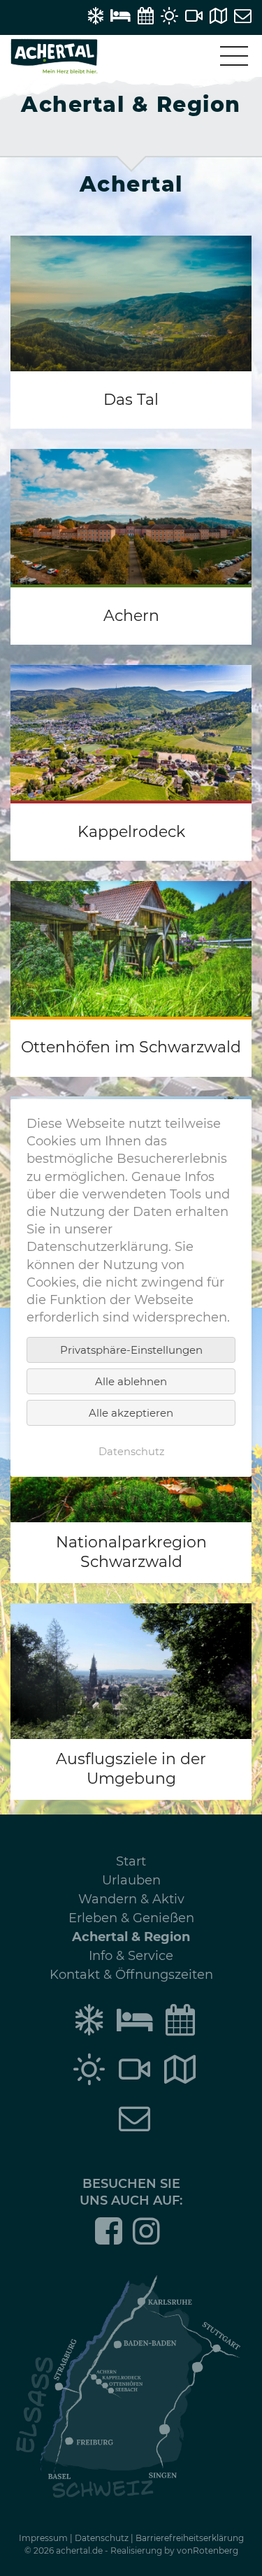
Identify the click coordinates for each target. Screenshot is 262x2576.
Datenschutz (102, 2538)
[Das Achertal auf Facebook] (109, 2240)
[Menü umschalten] (234, 56)
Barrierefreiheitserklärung (190, 2538)
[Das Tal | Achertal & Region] (131, 332)
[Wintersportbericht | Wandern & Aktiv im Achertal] (95, 16)
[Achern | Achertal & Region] (131, 547)
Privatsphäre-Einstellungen (131, 1350)
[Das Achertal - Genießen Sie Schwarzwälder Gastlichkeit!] (54, 69)
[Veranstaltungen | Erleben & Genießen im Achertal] (146, 16)
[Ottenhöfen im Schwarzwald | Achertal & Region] (131, 979)
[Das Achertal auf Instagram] (146, 2240)
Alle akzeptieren (131, 1413)
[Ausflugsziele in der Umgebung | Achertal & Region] (131, 1702)
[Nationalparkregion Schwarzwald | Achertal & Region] (131, 1485)
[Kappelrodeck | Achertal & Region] (131, 763)
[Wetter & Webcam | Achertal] (169, 16)
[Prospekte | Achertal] (218, 16)
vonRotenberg (208, 2550)
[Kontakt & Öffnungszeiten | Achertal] (243, 16)
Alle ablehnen (131, 1381)
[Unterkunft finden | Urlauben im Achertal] (121, 16)
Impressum (43, 2538)
